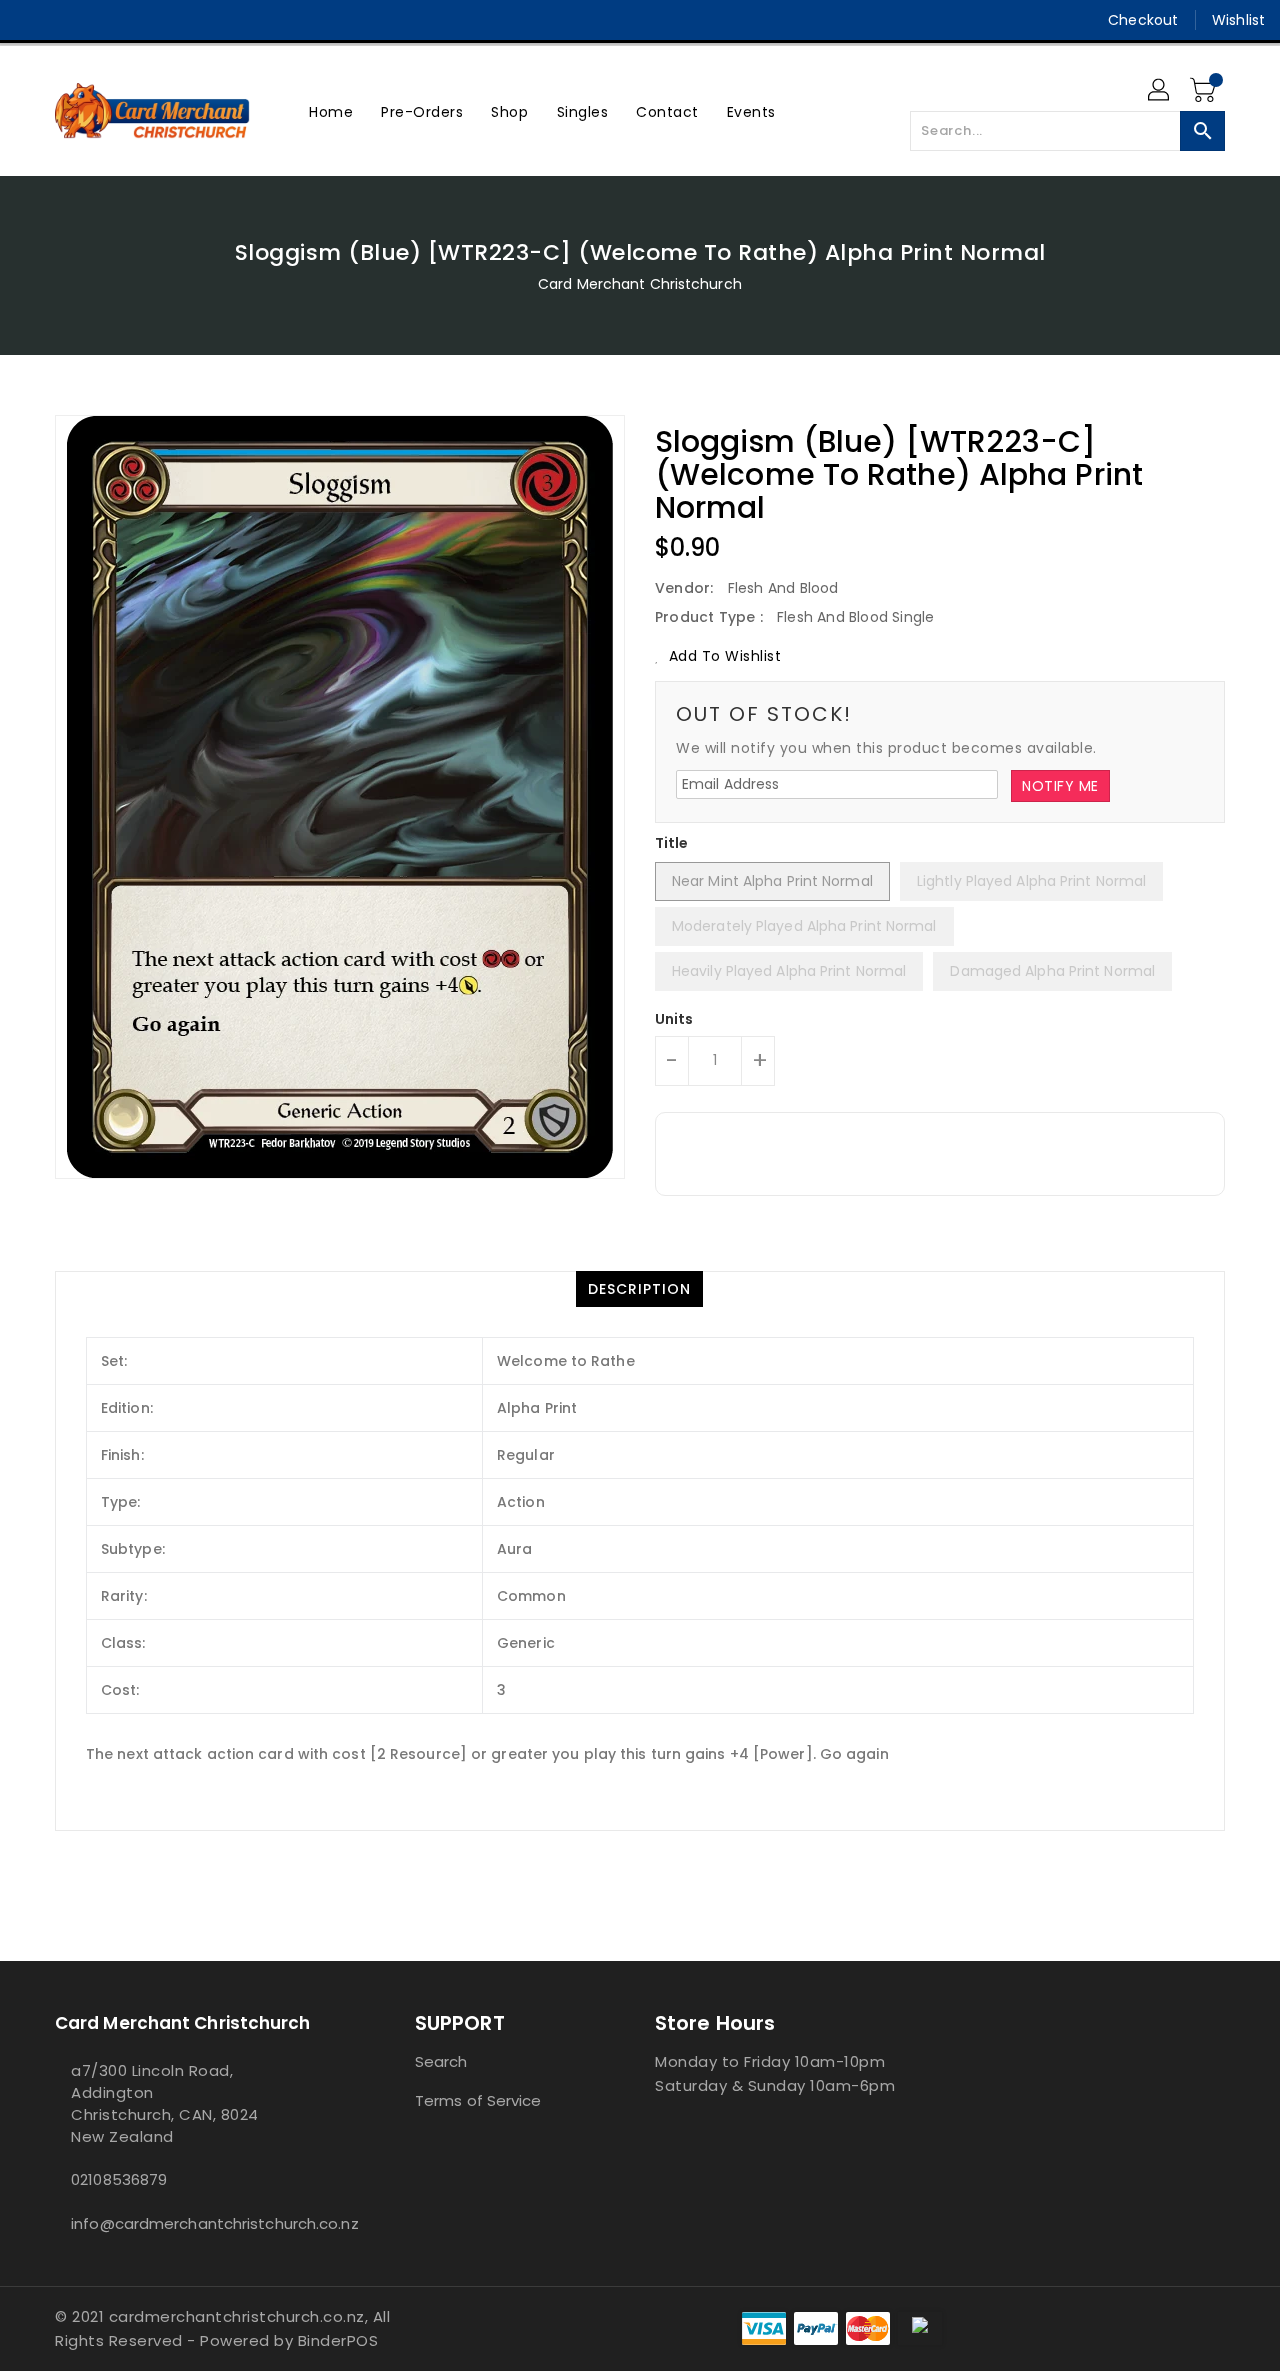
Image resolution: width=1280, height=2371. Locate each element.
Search (441, 2061)
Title (672, 843)
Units (674, 1019)
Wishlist (1238, 20)
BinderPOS (338, 2340)
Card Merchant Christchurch (640, 284)
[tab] (639, 1289)
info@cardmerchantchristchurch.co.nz (195, 2223)
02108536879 (119, 2179)
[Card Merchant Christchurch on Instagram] (70, 20)
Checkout (1143, 20)
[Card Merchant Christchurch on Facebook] (32, 20)
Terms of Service (478, 2100)
